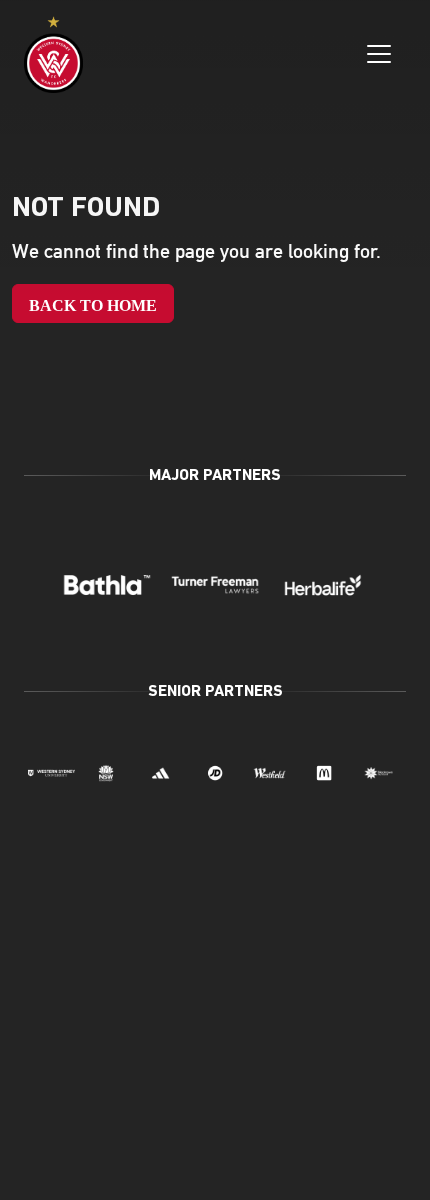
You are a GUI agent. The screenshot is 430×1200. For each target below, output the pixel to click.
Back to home (93, 305)
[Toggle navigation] (379, 54)
